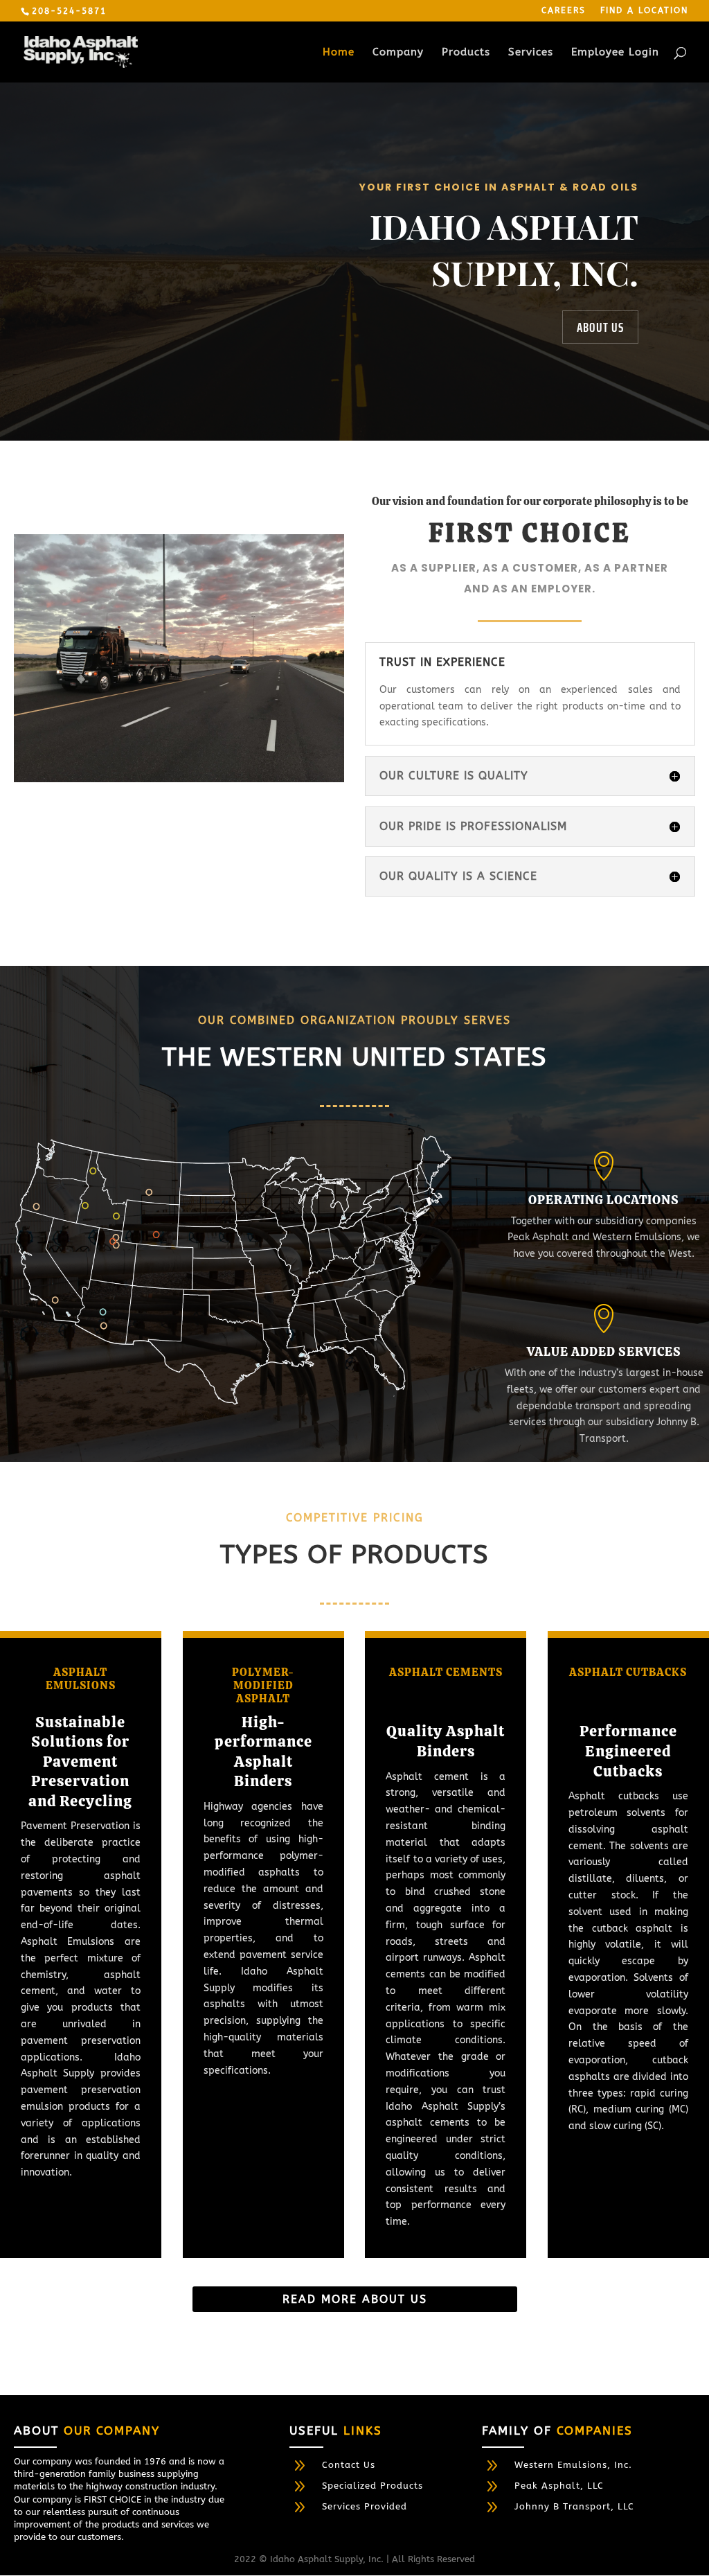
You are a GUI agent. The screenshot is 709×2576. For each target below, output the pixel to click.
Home (339, 53)
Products (466, 53)
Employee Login (615, 53)
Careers (564, 11)
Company (398, 53)
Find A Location (644, 11)
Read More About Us (355, 2299)
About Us (600, 327)
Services (531, 53)
